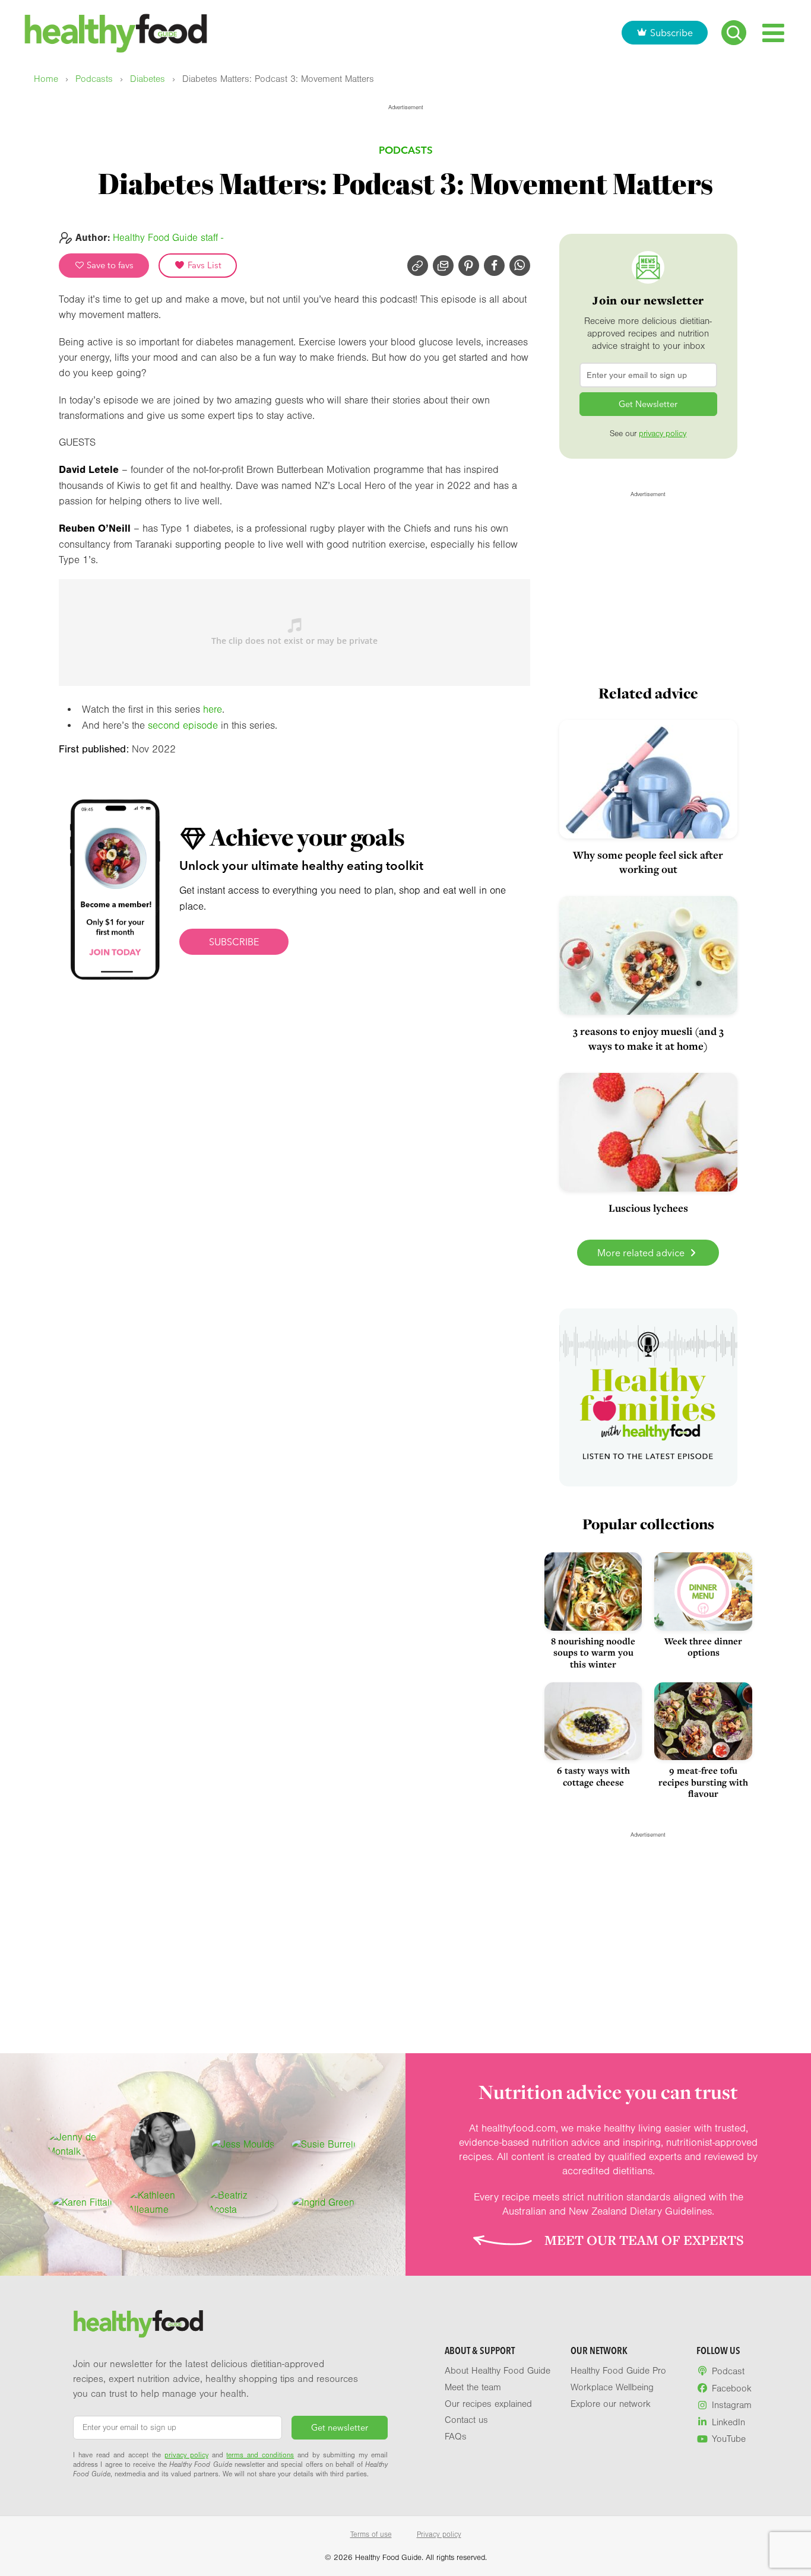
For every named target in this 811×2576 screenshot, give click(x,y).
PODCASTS (406, 150)
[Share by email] (443, 266)
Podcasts (94, 79)
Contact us (466, 2420)
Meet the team (473, 2387)
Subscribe (671, 33)
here (213, 709)
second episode (183, 725)
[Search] (734, 33)
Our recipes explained (488, 2404)
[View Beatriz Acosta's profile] (243, 2203)
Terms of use (371, 2534)
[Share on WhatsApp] (520, 266)
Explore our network (611, 2404)
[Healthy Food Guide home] (138, 2324)
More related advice (642, 1253)
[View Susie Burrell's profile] (324, 2145)
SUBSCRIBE (234, 942)
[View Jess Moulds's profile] (243, 2145)
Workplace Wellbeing (612, 2387)
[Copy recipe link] (418, 266)
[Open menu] (773, 33)
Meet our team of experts (644, 2240)
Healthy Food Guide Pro (618, 2371)
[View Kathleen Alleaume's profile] (163, 2203)
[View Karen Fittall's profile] (82, 2203)
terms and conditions (260, 2455)
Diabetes (148, 79)
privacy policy (663, 434)
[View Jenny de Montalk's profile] (82, 2145)
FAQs (456, 2437)
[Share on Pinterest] (469, 266)
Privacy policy (439, 2534)
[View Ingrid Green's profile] (323, 2203)
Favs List (203, 265)
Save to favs (109, 265)
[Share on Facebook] (494, 266)
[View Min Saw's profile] (163, 2145)
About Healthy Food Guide (498, 2371)
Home (46, 79)
